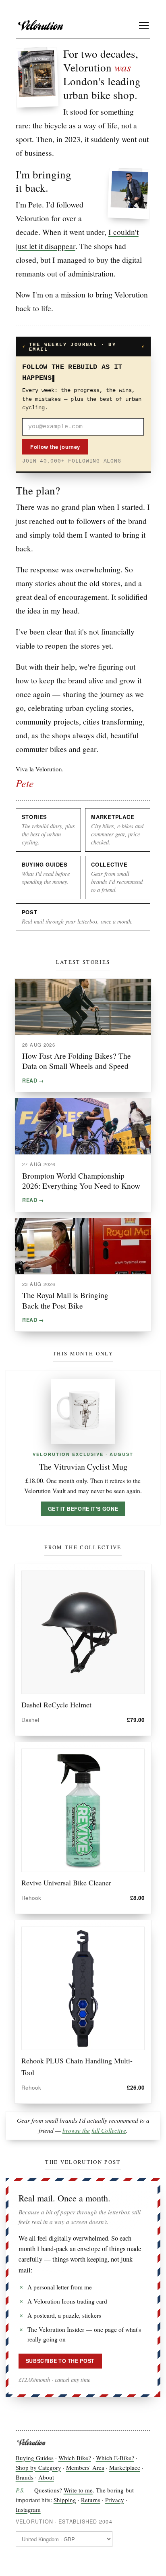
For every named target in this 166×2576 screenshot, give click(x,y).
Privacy (115, 2500)
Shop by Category (38, 2467)
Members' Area (85, 2467)
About (46, 2477)
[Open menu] (144, 25)
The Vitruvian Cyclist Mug (83, 1467)
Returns (91, 2500)
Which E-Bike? (115, 2458)
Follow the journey (55, 447)
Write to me (78, 2490)
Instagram (28, 2509)
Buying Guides (35, 2458)
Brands (25, 2477)
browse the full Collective (94, 2130)
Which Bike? (75, 2458)
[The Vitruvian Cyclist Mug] (83, 1412)
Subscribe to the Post (60, 2361)
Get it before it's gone (83, 1509)
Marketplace (125, 2467)
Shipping (65, 2500)
